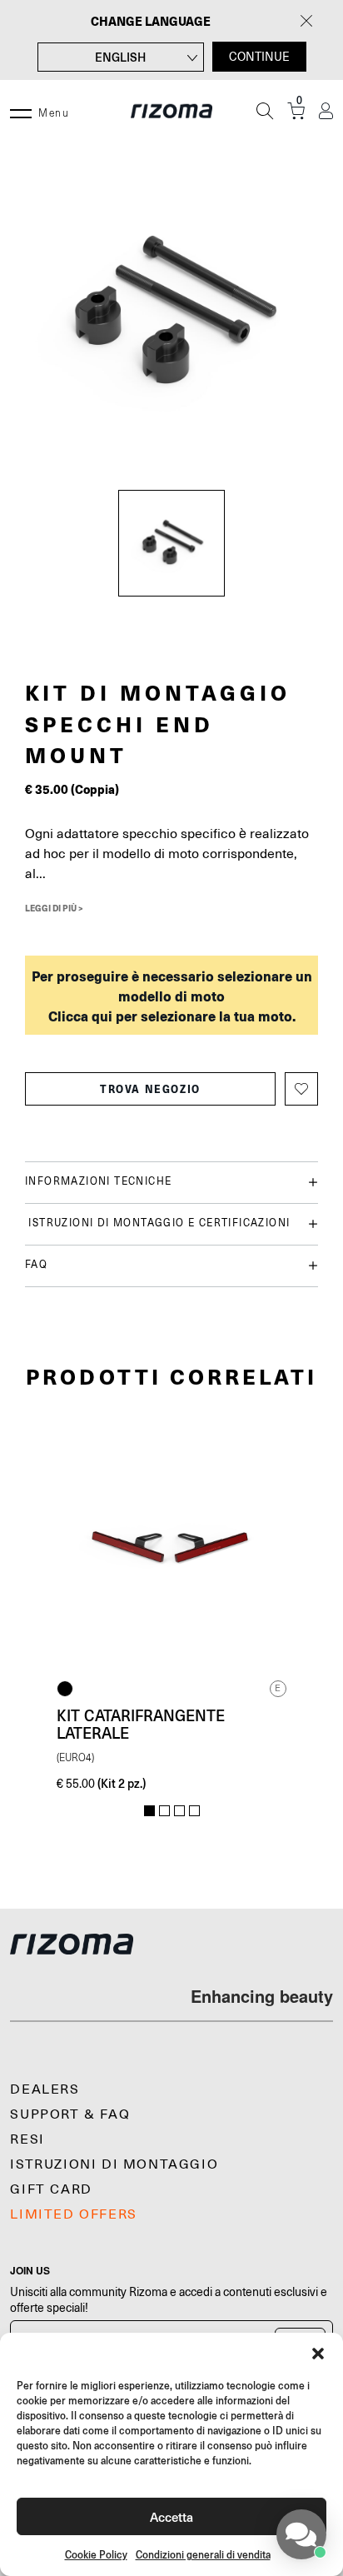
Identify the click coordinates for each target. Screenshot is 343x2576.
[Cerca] (265, 111)
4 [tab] (194, 1811)
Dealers (45, 2089)
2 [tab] (164, 1811)
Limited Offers (73, 2214)
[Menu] (21, 111)
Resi (27, 2139)
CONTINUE (259, 57)
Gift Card (51, 2189)
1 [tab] (149, 1811)
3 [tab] (179, 1811)
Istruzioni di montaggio (114, 2164)
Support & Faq (70, 2114)
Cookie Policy (96, 2555)
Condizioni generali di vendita (203, 2555)
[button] (318, 2354)
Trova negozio (150, 1089)
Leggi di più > (54, 908)
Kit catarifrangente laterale (141, 1724)
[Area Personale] (326, 111)
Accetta (171, 2516)
